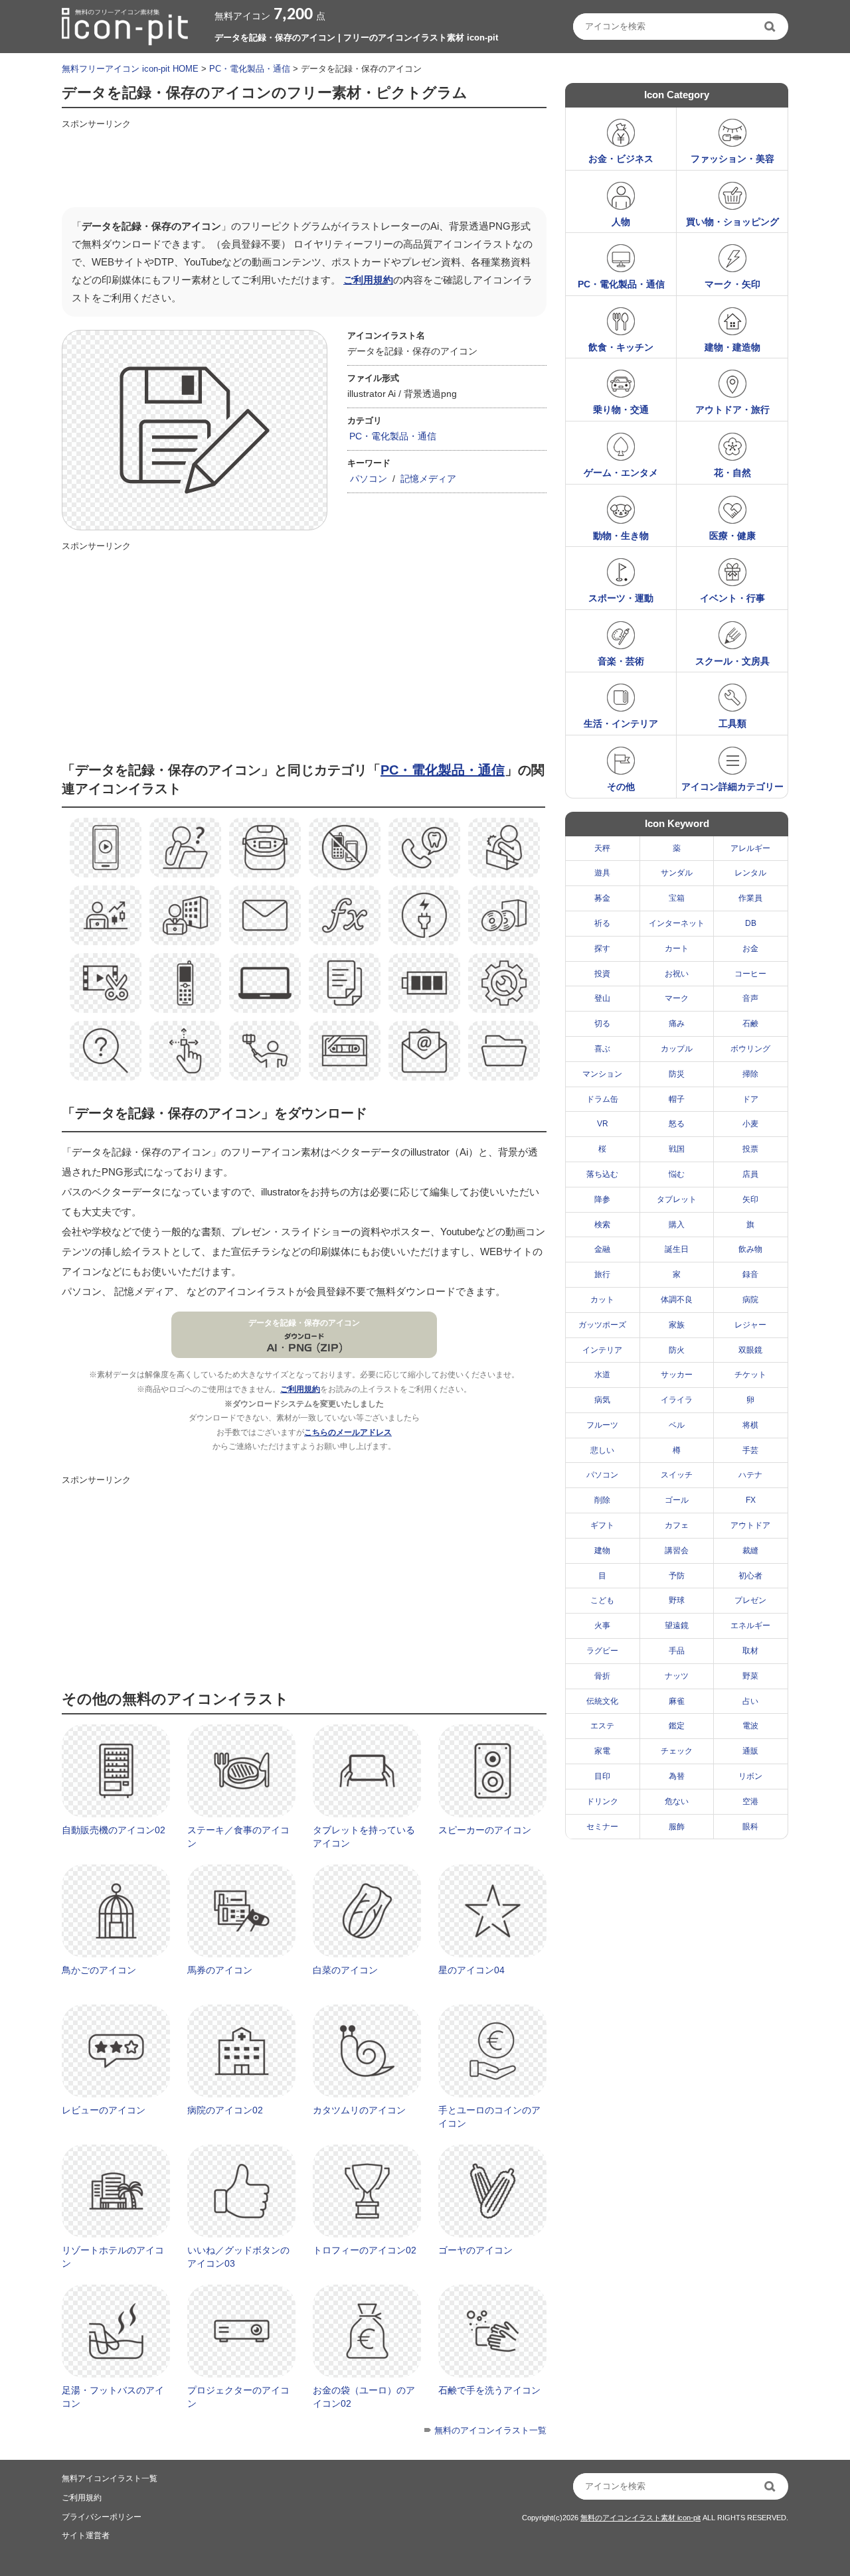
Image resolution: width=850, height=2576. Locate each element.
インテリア (602, 1350)
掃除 (750, 1074)
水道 (602, 1375)
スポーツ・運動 (621, 598)
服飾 (677, 1827)
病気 (602, 1400)
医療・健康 (732, 536)
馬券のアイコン (220, 1970)
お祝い (677, 974)
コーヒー (750, 974)
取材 (750, 1651)
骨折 (602, 1676)
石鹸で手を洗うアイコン (489, 2390)
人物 (621, 222)
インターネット (677, 923)
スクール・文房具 (732, 661)
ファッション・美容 (732, 159)
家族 (677, 1325)
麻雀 (677, 1701)
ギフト (602, 1525)
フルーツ (602, 1425)
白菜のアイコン (345, 1970)
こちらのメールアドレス (348, 1432)
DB (751, 923)
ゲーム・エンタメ (621, 473)
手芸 (750, 1450)
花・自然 (732, 473)
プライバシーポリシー (102, 2517)
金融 (602, 1249)
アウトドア (750, 1525)
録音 (750, 1274)
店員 (750, 1174)
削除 (602, 1500)
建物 (602, 1551)
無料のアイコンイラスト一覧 (490, 2430)
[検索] (771, 27)
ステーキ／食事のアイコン (238, 1837)
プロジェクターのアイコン (238, 2397)
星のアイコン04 (471, 1970)
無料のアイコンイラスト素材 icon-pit (640, 2518)
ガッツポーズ (602, 1325)
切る (602, 1023)
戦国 (677, 1149)
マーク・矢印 (732, 284)
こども (602, 1600)
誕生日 (677, 1249)
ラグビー (602, 1651)
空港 (750, 1801)
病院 (750, 1300)
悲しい (602, 1450)
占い (750, 1701)
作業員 (750, 898)
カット (602, 1300)
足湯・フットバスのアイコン (113, 2397)
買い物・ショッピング (732, 222)
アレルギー (750, 848)
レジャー (750, 1325)
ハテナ (750, 1475)
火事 (602, 1626)
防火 (677, 1350)
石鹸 (750, 1023)
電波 (750, 1726)
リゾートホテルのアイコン (113, 2257)
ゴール (677, 1500)
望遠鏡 (677, 1626)
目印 (602, 1776)
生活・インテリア (621, 723)
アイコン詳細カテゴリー (732, 787)
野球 (677, 1600)
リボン (750, 1776)
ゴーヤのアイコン (475, 2250)
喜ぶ (602, 1049)
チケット (750, 1375)
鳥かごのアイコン (99, 1970)
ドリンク (602, 1801)
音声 (750, 998)
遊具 (602, 873)
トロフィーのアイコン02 (365, 2250)
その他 (621, 787)
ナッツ (677, 1676)
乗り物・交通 (621, 410)
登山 (602, 998)
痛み (677, 1023)
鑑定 (677, 1726)
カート (677, 948)
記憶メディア (428, 479)
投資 (602, 974)
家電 (602, 1751)
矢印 (750, 1199)
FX (751, 1500)
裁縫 (750, 1551)
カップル (677, 1049)
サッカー (677, 1375)
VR (603, 1124)
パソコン (369, 479)
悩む (677, 1174)
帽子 (677, 1099)
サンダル (677, 873)
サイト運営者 (86, 2536)
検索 (602, 1225)
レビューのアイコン (104, 2110)
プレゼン (750, 1600)
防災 (677, 1074)
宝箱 (677, 898)
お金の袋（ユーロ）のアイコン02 (364, 2397)
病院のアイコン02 (225, 2110)
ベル (677, 1425)
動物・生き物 (621, 536)
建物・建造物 (732, 347)
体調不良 (677, 1300)
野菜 (750, 1676)
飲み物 (750, 1249)
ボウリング (750, 1049)
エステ (602, 1726)
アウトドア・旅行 (732, 410)
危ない (677, 1801)
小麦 (750, 1124)
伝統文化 (602, 1701)
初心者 (750, 1576)
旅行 (602, 1274)
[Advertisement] (303, 164)
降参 (602, 1199)
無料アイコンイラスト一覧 (110, 2478)
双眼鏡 (750, 1350)
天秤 (602, 848)
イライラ (677, 1400)
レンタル (750, 873)
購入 (677, 1225)
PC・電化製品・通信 (250, 69)
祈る (602, 923)
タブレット (677, 1199)
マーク (677, 998)
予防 (677, 1576)
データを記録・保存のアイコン (304, 1323)
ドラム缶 (602, 1099)
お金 (750, 948)
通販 (750, 1751)
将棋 (750, 1425)
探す (602, 948)
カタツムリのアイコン (359, 2110)
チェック (677, 1751)
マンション (602, 1074)
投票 (750, 1149)
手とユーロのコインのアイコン (489, 2117)
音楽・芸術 (621, 661)
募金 (602, 898)
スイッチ (677, 1475)
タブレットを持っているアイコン (364, 1837)
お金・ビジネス (621, 159)
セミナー (602, 1827)
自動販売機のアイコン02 (114, 1830)
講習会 (677, 1551)
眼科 (750, 1827)
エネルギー (750, 1626)
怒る (677, 1124)
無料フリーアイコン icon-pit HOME (130, 69)
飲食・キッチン (621, 347)
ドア (750, 1099)
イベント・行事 (732, 598)
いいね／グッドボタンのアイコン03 (238, 2257)
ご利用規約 (368, 280)
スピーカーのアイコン (485, 1830)
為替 (677, 1776)
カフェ (677, 1525)
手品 (677, 1651)
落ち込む (602, 1174)
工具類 (732, 723)
